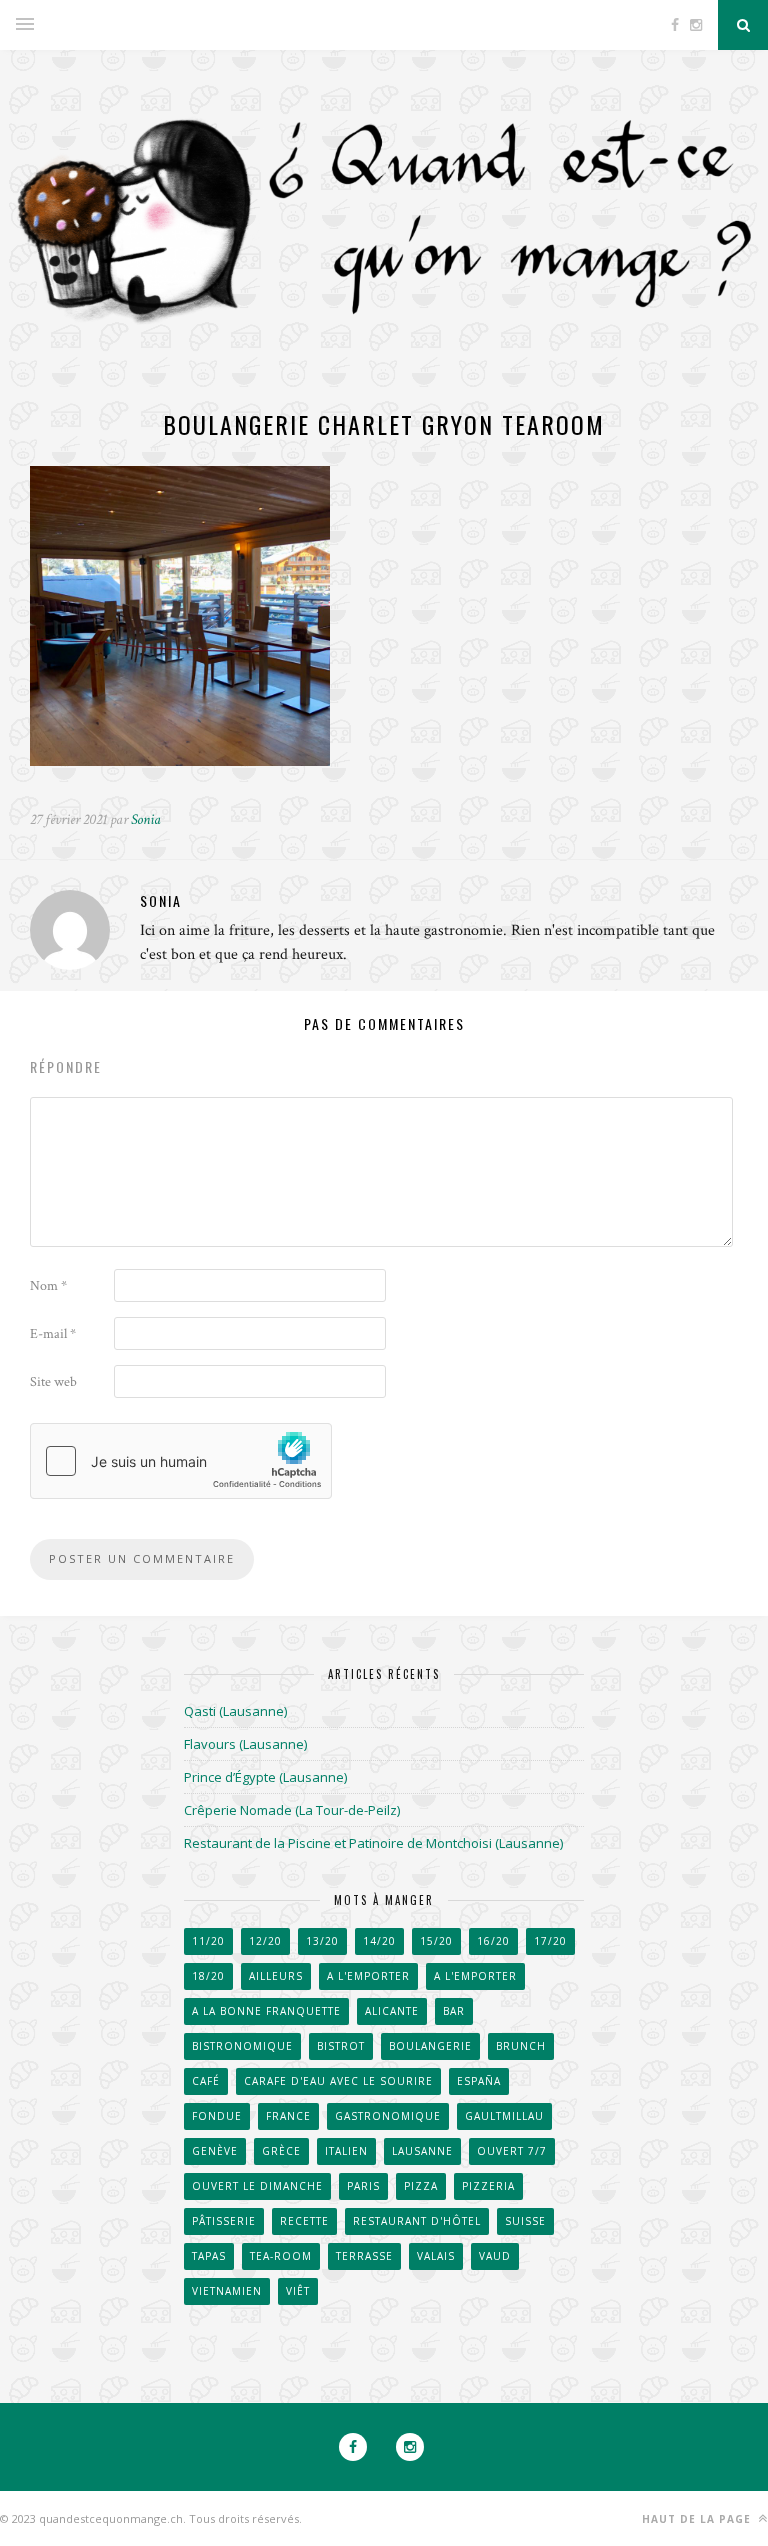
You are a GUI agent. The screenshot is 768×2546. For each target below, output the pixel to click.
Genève (215, 2151)
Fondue (217, 2116)
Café (206, 2081)
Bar (454, 2011)
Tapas (209, 2256)
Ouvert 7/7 (512, 2151)
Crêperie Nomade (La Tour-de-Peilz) (292, 1810)
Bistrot (341, 2046)
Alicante (392, 2011)
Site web (53, 1382)
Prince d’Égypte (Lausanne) (265, 1777)
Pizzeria (488, 2186)
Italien (346, 2151)
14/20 (379, 1941)
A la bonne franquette (266, 2011)
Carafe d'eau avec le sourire (338, 2081)
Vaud (495, 2256)
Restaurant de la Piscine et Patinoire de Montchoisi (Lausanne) (373, 1843)
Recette (304, 2221)
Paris (363, 2186)
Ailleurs (276, 1976)
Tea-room (281, 2256)
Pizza (421, 2186)
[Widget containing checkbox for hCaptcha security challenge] (181, 1461)
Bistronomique (242, 2046)
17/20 (550, 1941)
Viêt (298, 2291)
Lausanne (422, 2151)
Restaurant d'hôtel (417, 2221)
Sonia (146, 819)
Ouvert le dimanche (257, 2186)
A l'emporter (368, 1976)
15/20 (436, 1941)
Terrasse (364, 2256)
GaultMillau (504, 2116)
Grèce (281, 2151)
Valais (436, 2256)
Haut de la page (698, 2519)
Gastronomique (388, 2116)
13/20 (322, 1941)
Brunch (521, 2046)
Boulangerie (430, 2046)
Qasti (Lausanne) (235, 1711)
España (479, 2081)
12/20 (265, 1941)
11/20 (208, 1941)
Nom (48, 1286)
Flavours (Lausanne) (245, 1744)
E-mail (53, 1334)
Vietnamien (227, 2291)
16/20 (493, 1941)
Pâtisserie (224, 2221)
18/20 (208, 1976)
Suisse (525, 2221)
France (288, 2116)
